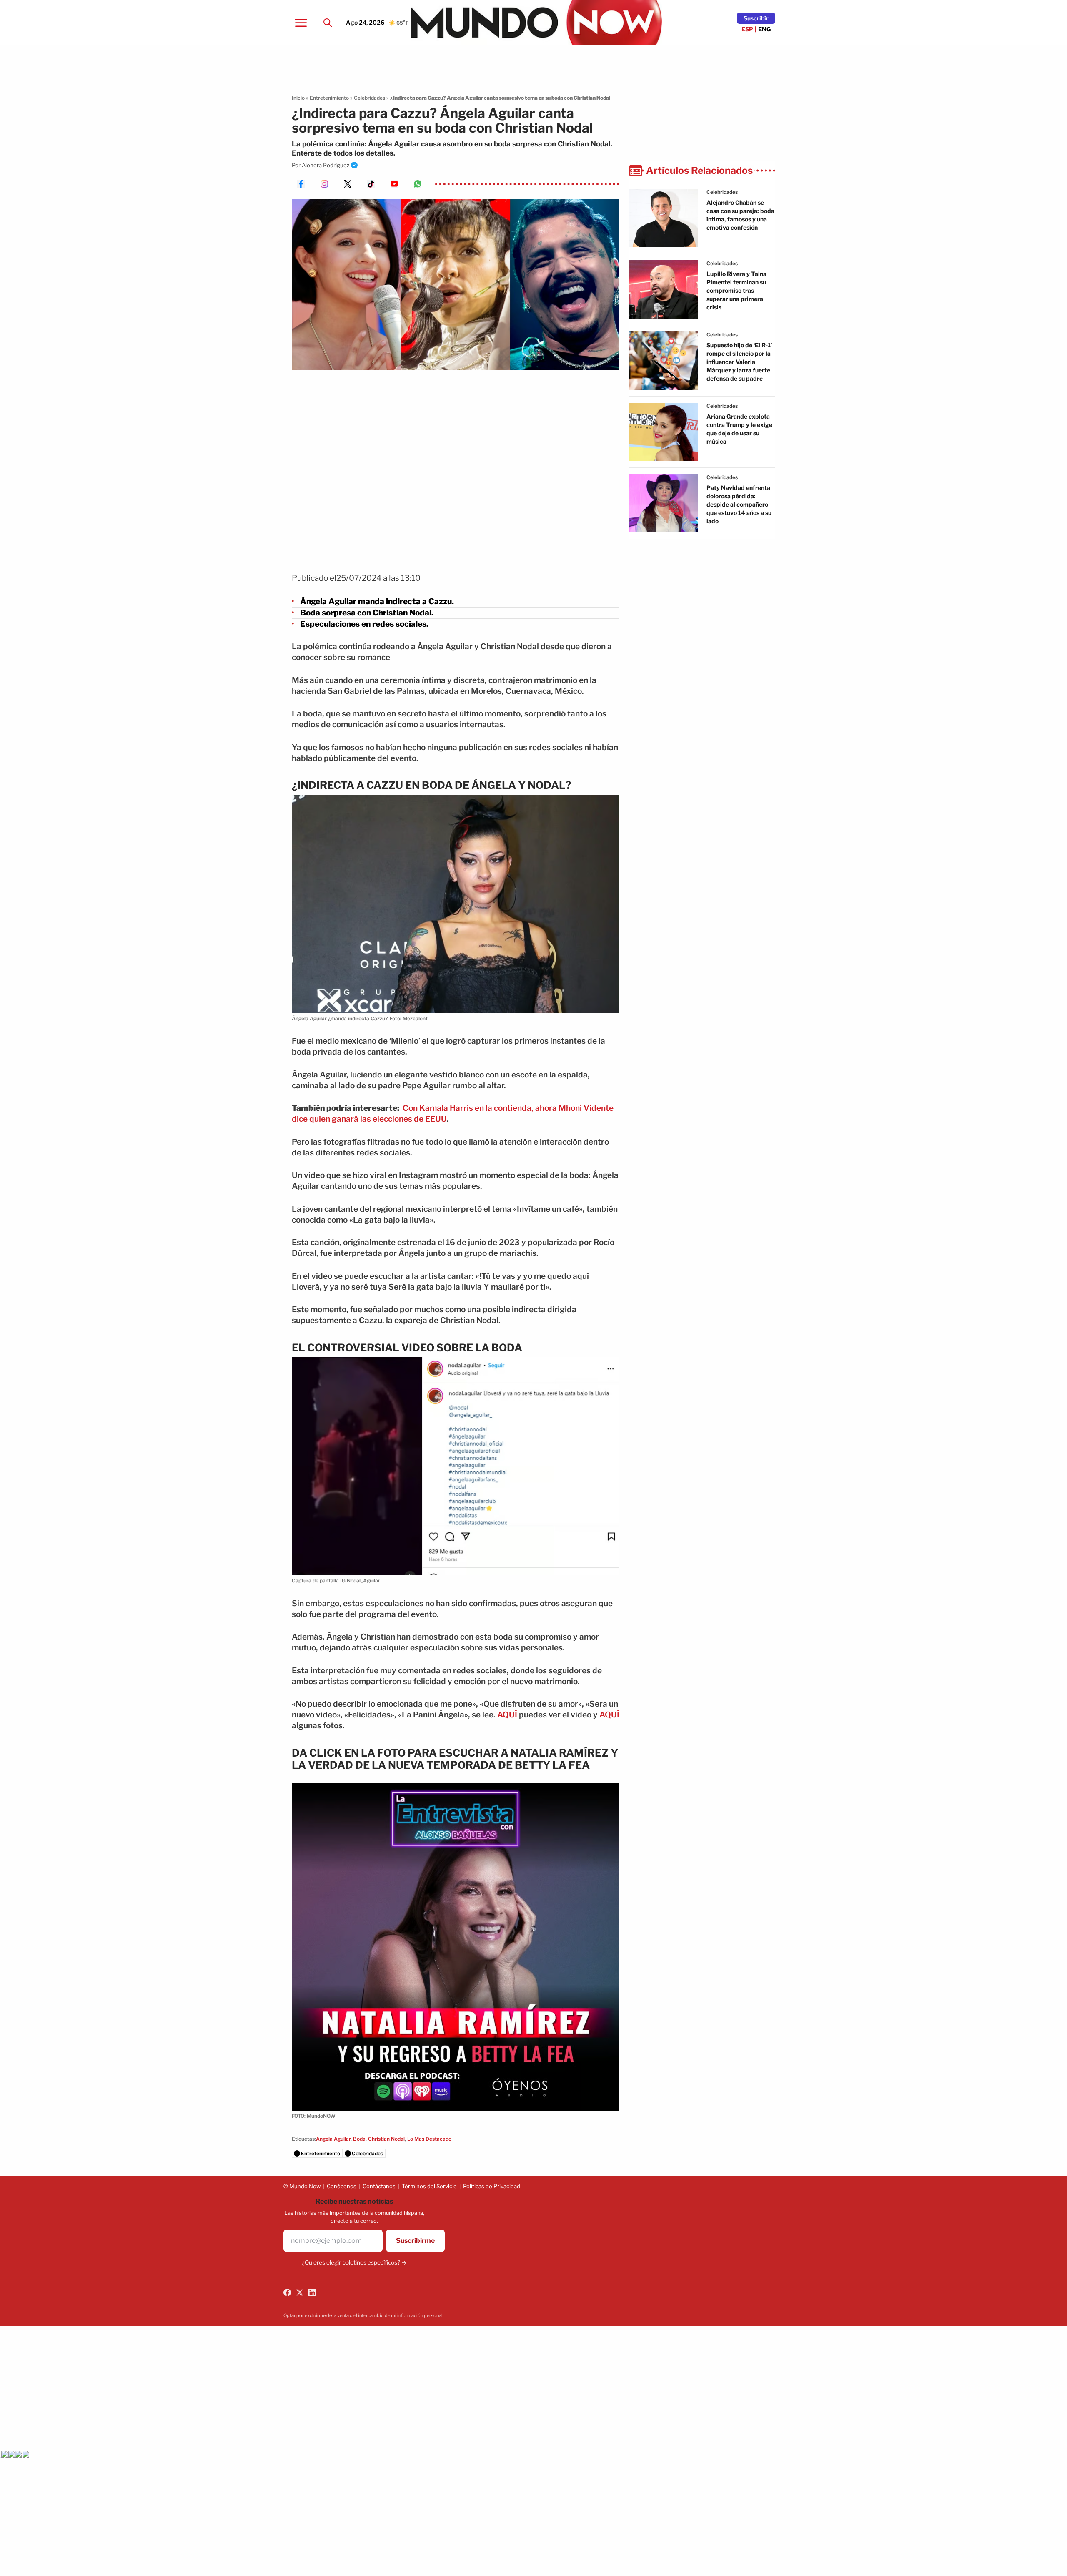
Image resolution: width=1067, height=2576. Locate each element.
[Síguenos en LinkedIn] (312, 2292)
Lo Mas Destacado (429, 2139)
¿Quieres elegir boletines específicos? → (354, 2262)
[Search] (328, 23)
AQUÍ (507, 1715)
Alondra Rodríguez (326, 165)
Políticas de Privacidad (492, 2186)
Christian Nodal (386, 2139)
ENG (765, 29)
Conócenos (342, 2186)
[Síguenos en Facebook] (287, 2292)
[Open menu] (301, 23)
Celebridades (369, 98)
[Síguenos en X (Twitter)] (300, 2292)
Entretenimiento (329, 98)
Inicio (298, 98)
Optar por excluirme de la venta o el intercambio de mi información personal (363, 2315)
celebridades (722, 192)
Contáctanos (379, 2186)
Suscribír (756, 18)
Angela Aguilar (333, 2139)
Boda (359, 2139)
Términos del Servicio (429, 2186)
